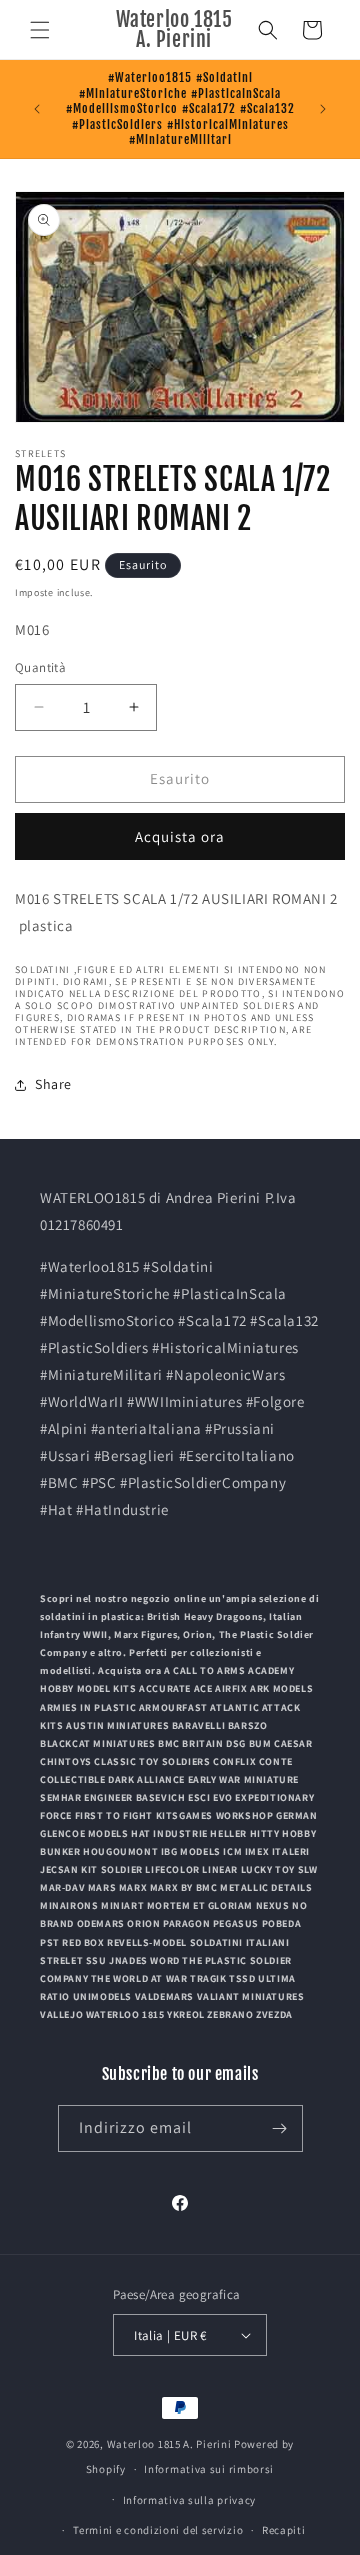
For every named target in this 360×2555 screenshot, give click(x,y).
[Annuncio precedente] (37, 109)
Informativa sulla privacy (190, 2500)
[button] (40, 30)
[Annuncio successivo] (323, 109)
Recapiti (284, 2530)
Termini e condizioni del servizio (158, 2530)
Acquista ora (180, 836)
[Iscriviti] (280, 2128)
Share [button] (53, 1084)
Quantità (40, 667)
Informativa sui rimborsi (209, 2469)
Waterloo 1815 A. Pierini (169, 2444)
